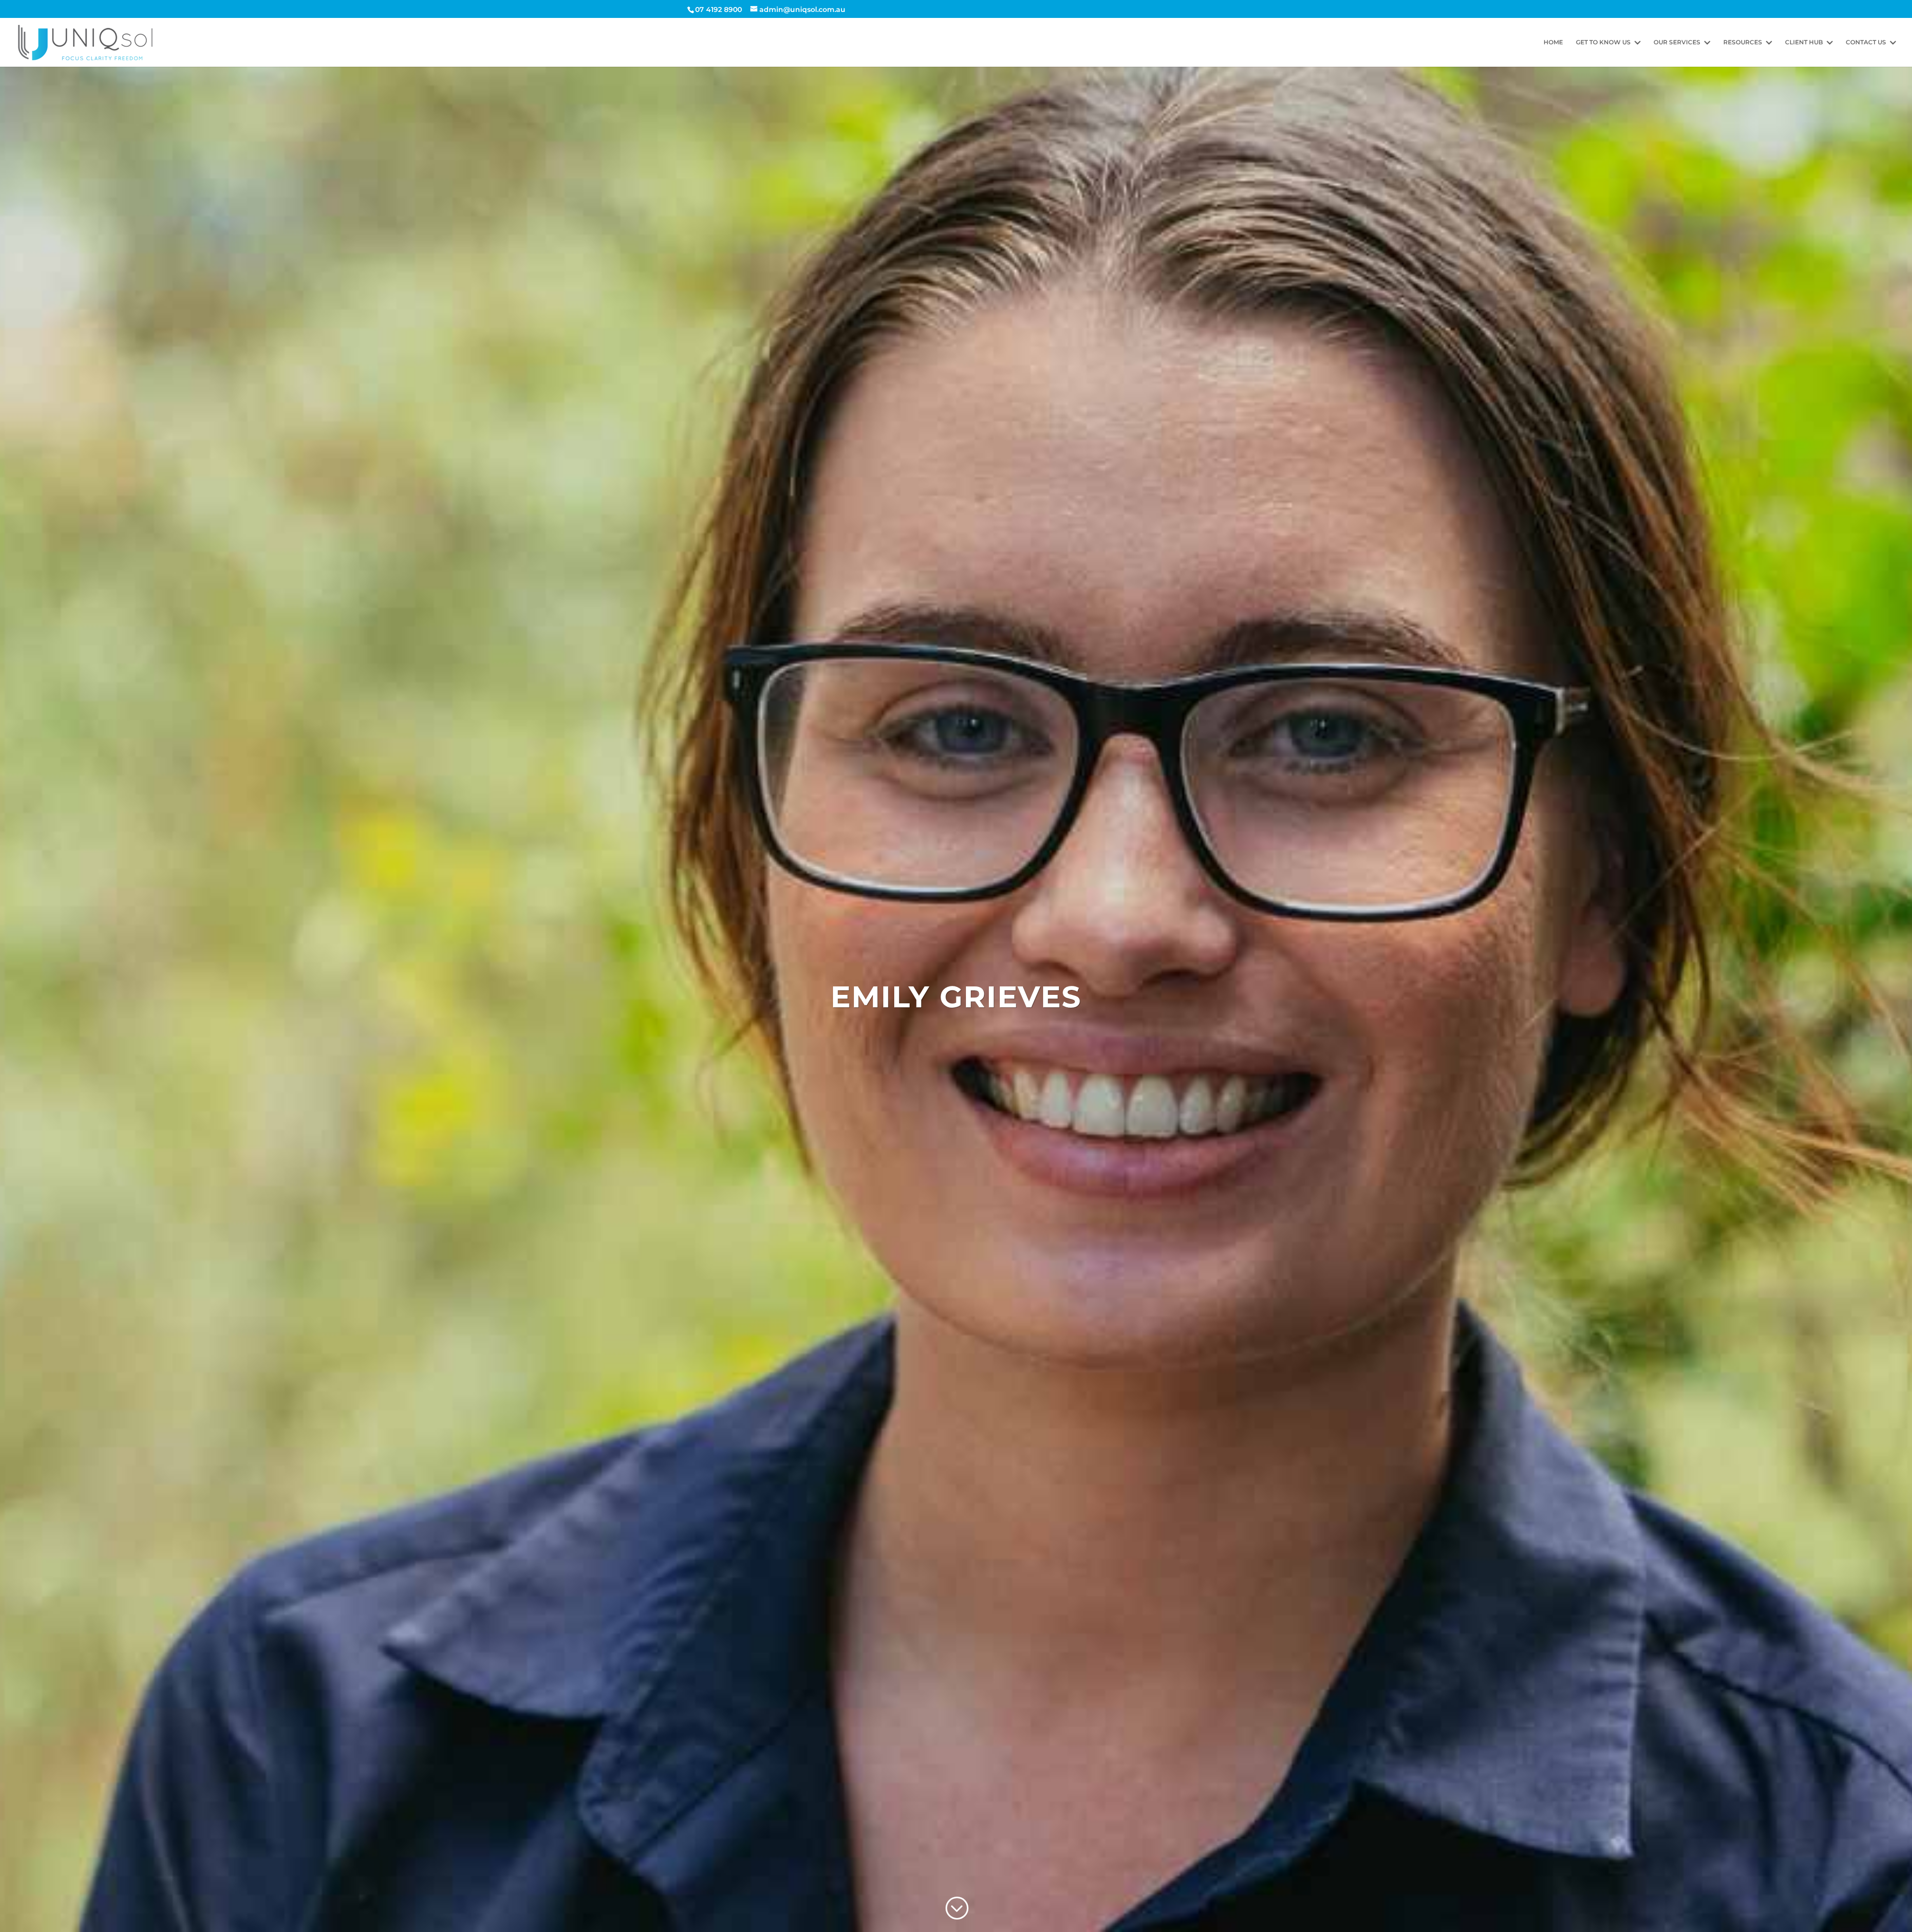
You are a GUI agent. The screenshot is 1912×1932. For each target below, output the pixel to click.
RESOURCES (1743, 42)
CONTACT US (1866, 42)
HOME (1553, 42)
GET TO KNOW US (1603, 42)
